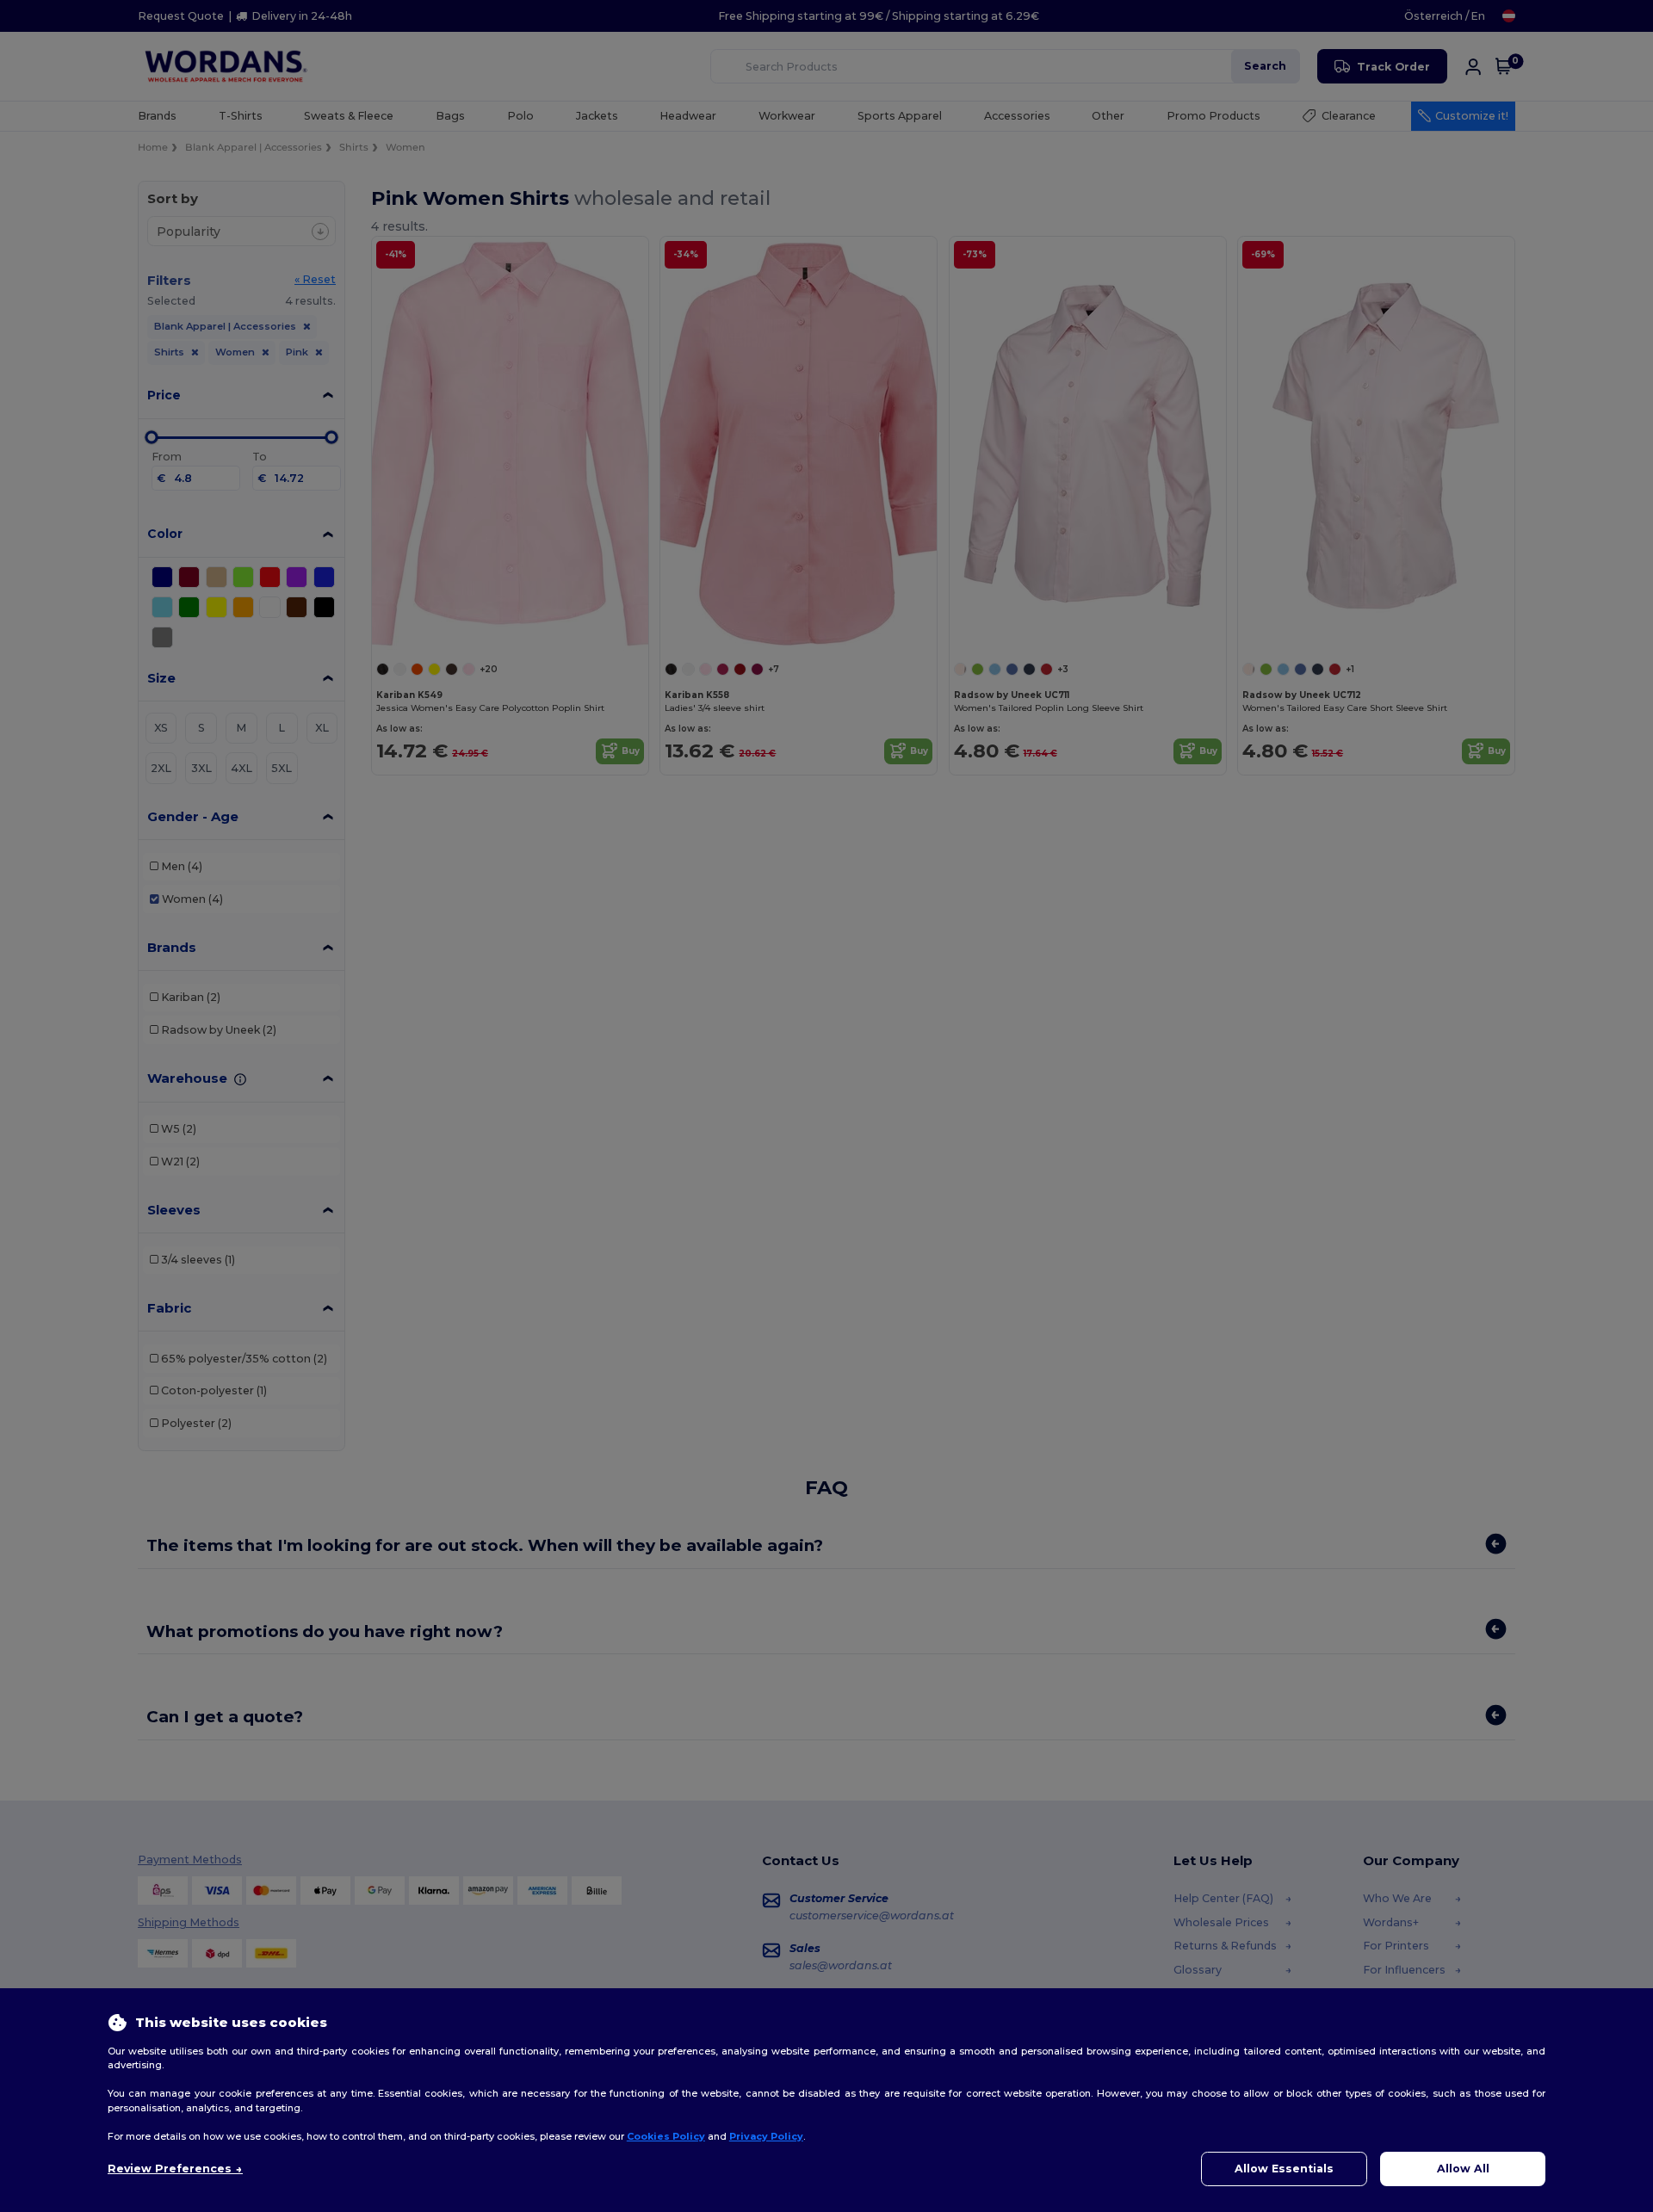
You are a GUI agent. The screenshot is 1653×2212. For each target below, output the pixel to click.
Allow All (1463, 2169)
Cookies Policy (666, 2136)
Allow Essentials (1284, 2169)
